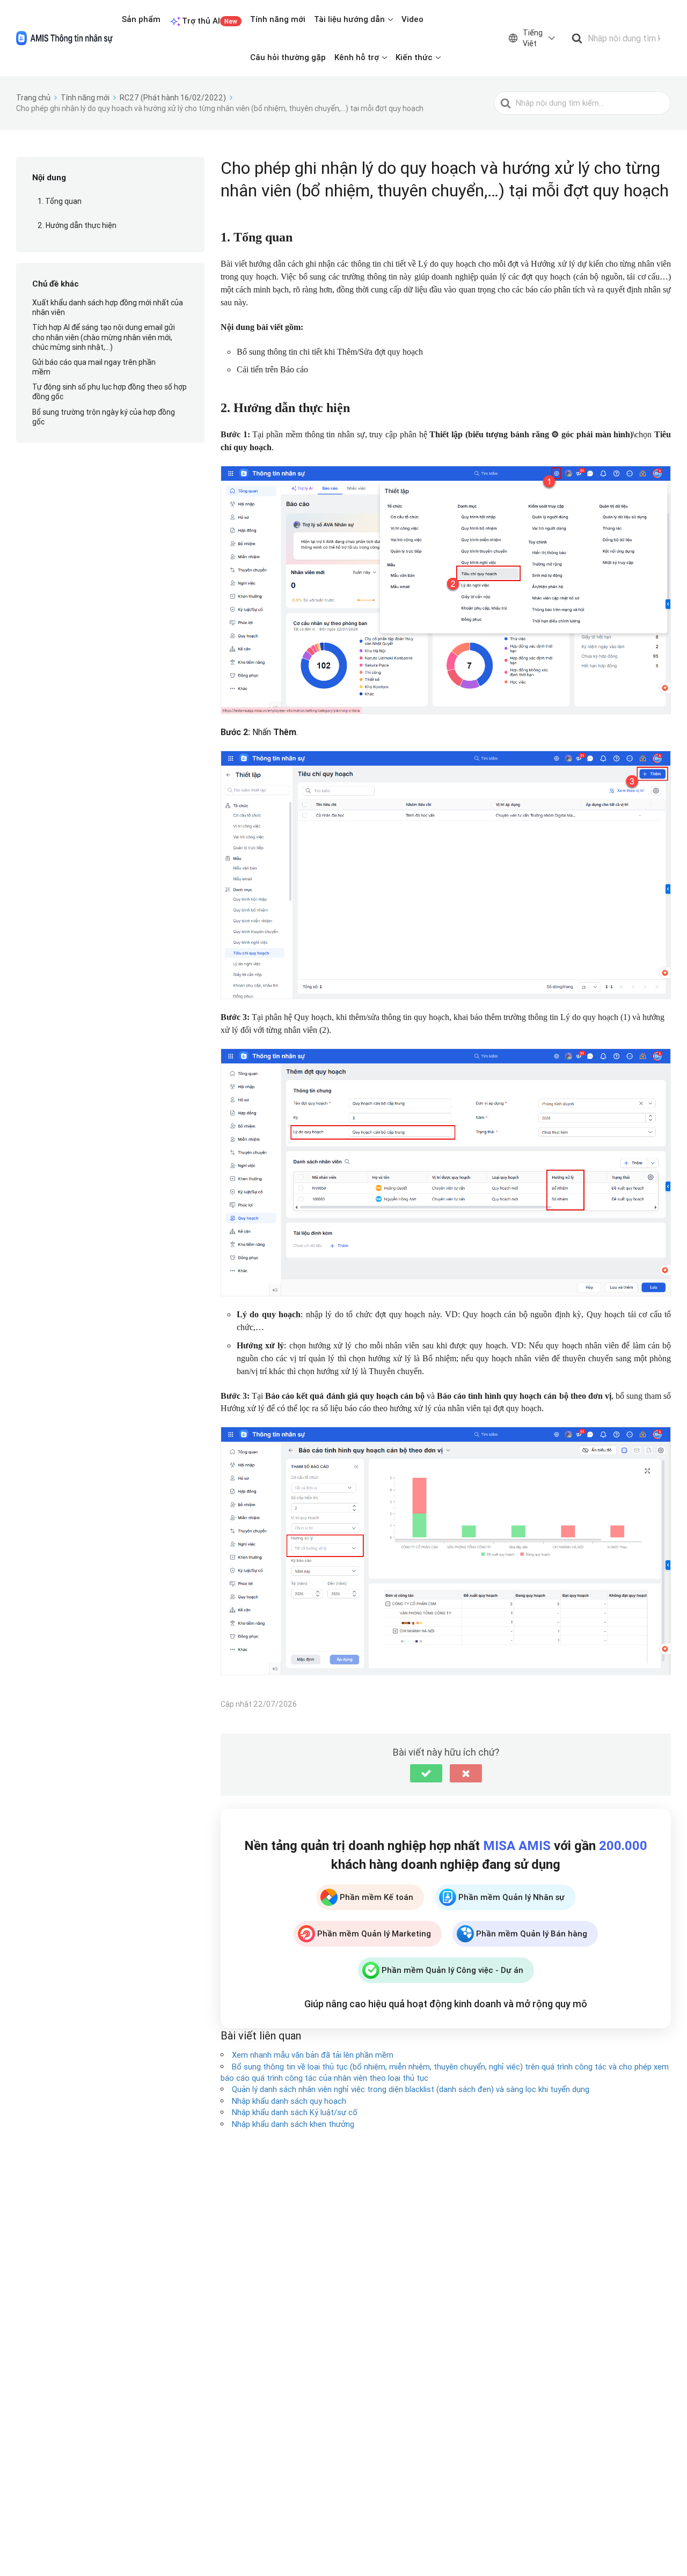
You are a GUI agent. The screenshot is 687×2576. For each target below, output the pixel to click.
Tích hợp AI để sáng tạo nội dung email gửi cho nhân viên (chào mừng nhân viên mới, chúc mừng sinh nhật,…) (104, 337)
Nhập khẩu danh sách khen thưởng (293, 2124)
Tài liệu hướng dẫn (349, 19)
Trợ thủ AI (210, 21)
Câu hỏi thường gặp (288, 57)
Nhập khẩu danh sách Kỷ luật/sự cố (295, 2112)
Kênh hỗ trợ (357, 57)
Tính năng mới (278, 19)
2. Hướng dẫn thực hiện (77, 225)
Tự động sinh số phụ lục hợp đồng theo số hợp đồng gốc (109, 392)
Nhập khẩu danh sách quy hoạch (289, 2101)
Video (412, 19)
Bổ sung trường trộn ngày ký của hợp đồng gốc (104, 417)
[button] (426, 1773)
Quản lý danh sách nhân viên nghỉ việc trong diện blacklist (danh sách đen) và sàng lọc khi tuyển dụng (411, 2089)
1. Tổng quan (60, 202)
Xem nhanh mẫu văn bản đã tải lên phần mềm (313, 2055)
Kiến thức (414, 57)
